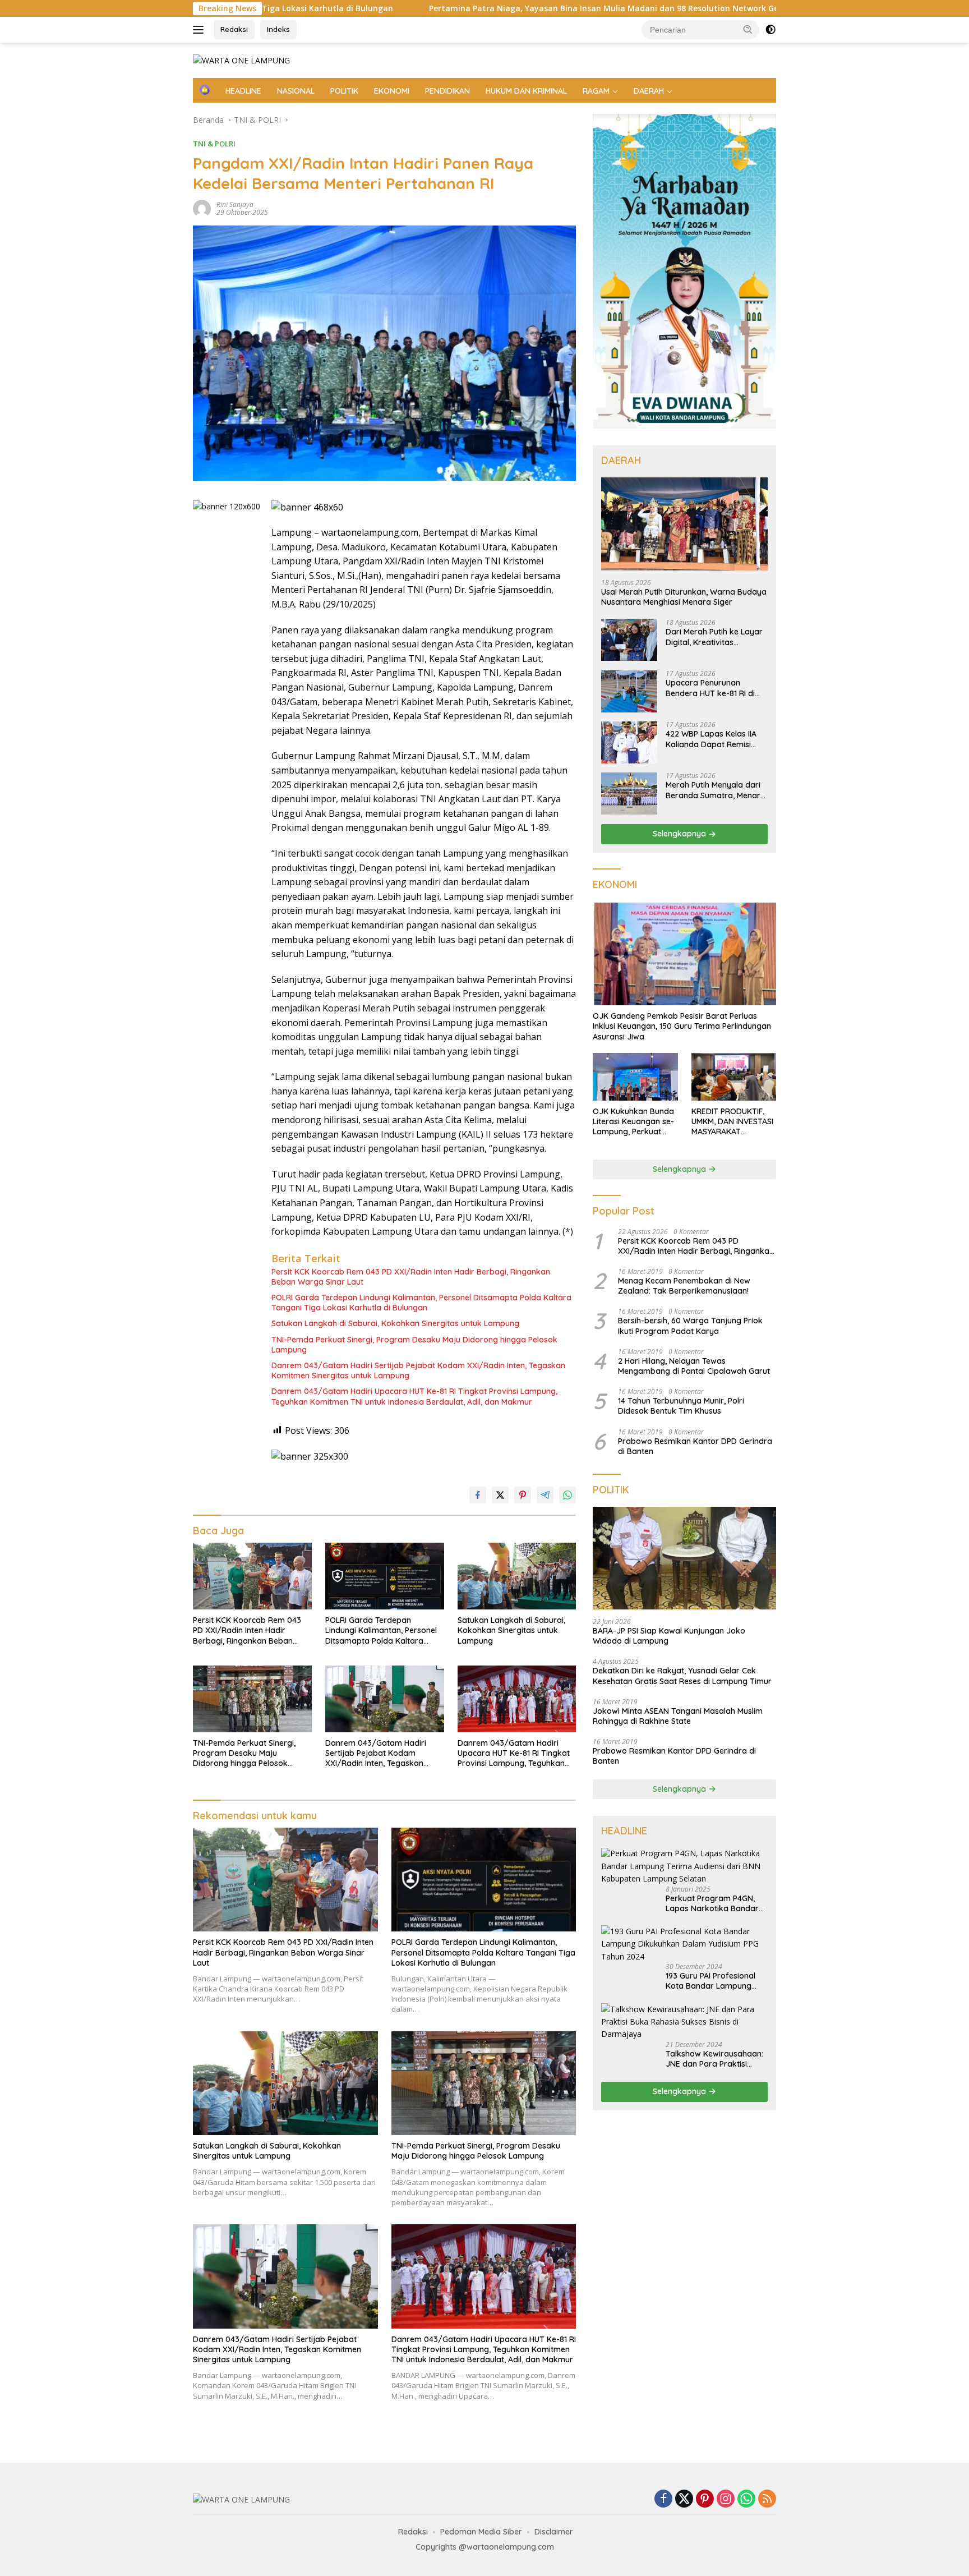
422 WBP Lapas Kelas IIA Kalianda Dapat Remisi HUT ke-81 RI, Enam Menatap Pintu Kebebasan (715, 739)
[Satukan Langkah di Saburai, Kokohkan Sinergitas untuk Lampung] (517, 1576)
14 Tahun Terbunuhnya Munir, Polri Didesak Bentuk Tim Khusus (681, 1406)
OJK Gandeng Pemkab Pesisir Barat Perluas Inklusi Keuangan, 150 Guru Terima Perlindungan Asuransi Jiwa (682, 1026)
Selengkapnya (680, 834)
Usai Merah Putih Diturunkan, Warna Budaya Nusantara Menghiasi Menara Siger (684, 597)
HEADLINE (243, 91)
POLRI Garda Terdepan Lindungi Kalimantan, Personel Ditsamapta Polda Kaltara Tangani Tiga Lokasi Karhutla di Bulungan (421, 1303)
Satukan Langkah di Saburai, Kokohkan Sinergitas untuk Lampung (395, 1323)
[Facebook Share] (478, 1495)
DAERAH (649, 91)
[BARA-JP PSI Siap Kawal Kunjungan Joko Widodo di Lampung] (684, 1558)
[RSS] (767, 2499)
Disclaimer (554, 2532)
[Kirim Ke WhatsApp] (567, 1495)
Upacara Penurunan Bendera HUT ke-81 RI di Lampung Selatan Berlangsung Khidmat (710, 688)
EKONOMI (392, 91)
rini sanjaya (235, 204)
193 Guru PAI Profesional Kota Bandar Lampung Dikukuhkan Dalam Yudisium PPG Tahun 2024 (714, 1981)
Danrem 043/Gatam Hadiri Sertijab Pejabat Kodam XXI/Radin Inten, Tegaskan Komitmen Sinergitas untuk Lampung (418, 1370)
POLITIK (344, 91)
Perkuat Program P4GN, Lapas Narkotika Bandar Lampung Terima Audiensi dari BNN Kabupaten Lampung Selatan (714, 1903)
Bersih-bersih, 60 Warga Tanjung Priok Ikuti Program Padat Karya (690, 1326)
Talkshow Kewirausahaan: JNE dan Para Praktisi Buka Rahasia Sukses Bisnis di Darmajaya (714, 2059)
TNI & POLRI (214, 144)
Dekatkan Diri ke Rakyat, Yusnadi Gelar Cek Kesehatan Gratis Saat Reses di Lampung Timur (682, 1676)
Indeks (278, 29)
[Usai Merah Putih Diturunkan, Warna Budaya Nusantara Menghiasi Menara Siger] (684, 524)
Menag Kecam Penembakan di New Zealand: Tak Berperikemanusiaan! (684, 1286)
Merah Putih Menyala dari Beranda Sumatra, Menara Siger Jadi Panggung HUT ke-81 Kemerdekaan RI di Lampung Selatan (716, 790)
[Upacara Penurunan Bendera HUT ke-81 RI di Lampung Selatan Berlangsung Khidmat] (629, 691)
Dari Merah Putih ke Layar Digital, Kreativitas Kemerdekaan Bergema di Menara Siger (715, 637)
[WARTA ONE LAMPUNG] (241, 60)
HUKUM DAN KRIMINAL (526, 91)
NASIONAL (296, 91)
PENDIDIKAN (447, 91)
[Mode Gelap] (770, 30)
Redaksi (234, 29)
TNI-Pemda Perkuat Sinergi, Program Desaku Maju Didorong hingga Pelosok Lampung (414, 1345)
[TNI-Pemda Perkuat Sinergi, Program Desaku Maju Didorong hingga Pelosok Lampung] (252, 1699)
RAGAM (596, 91)
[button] (748, 29)
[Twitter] (684, 2499)
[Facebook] (663, 2499)
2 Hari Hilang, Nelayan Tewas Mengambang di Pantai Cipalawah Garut (694, 1366)
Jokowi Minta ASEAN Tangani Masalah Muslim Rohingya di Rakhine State (678, 1716)
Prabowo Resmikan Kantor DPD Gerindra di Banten (695, 1446)
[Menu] (200, 30)
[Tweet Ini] (500, 1495)
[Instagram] (726, 2499)
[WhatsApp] (746, 2499)
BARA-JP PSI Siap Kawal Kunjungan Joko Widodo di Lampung (669, 1636)
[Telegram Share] (545, 1495)
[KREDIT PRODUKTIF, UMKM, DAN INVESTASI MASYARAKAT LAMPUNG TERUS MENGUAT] (734, 1077)
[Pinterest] (705, 2499)
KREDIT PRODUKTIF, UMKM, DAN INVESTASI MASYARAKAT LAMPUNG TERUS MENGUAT (732, 1122)
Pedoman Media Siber (481, 2532)
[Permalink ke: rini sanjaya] (202, 207)
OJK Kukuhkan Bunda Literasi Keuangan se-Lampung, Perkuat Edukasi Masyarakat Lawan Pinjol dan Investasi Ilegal (633, 1122)
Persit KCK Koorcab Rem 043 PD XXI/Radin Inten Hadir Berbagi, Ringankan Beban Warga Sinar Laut (411, 1277)
